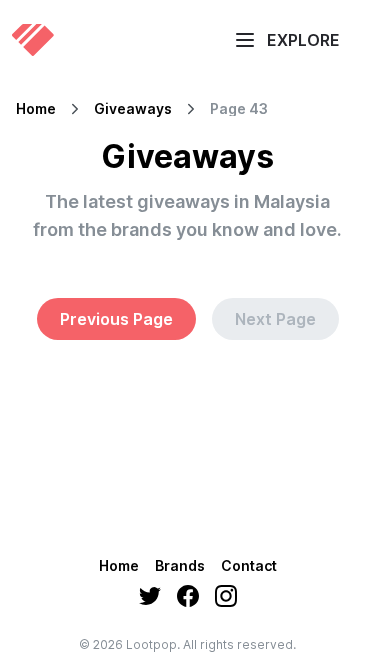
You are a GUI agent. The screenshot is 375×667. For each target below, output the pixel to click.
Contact (249, 565)
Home (36, 109)
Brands (180, 565)
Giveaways (133, 109)
